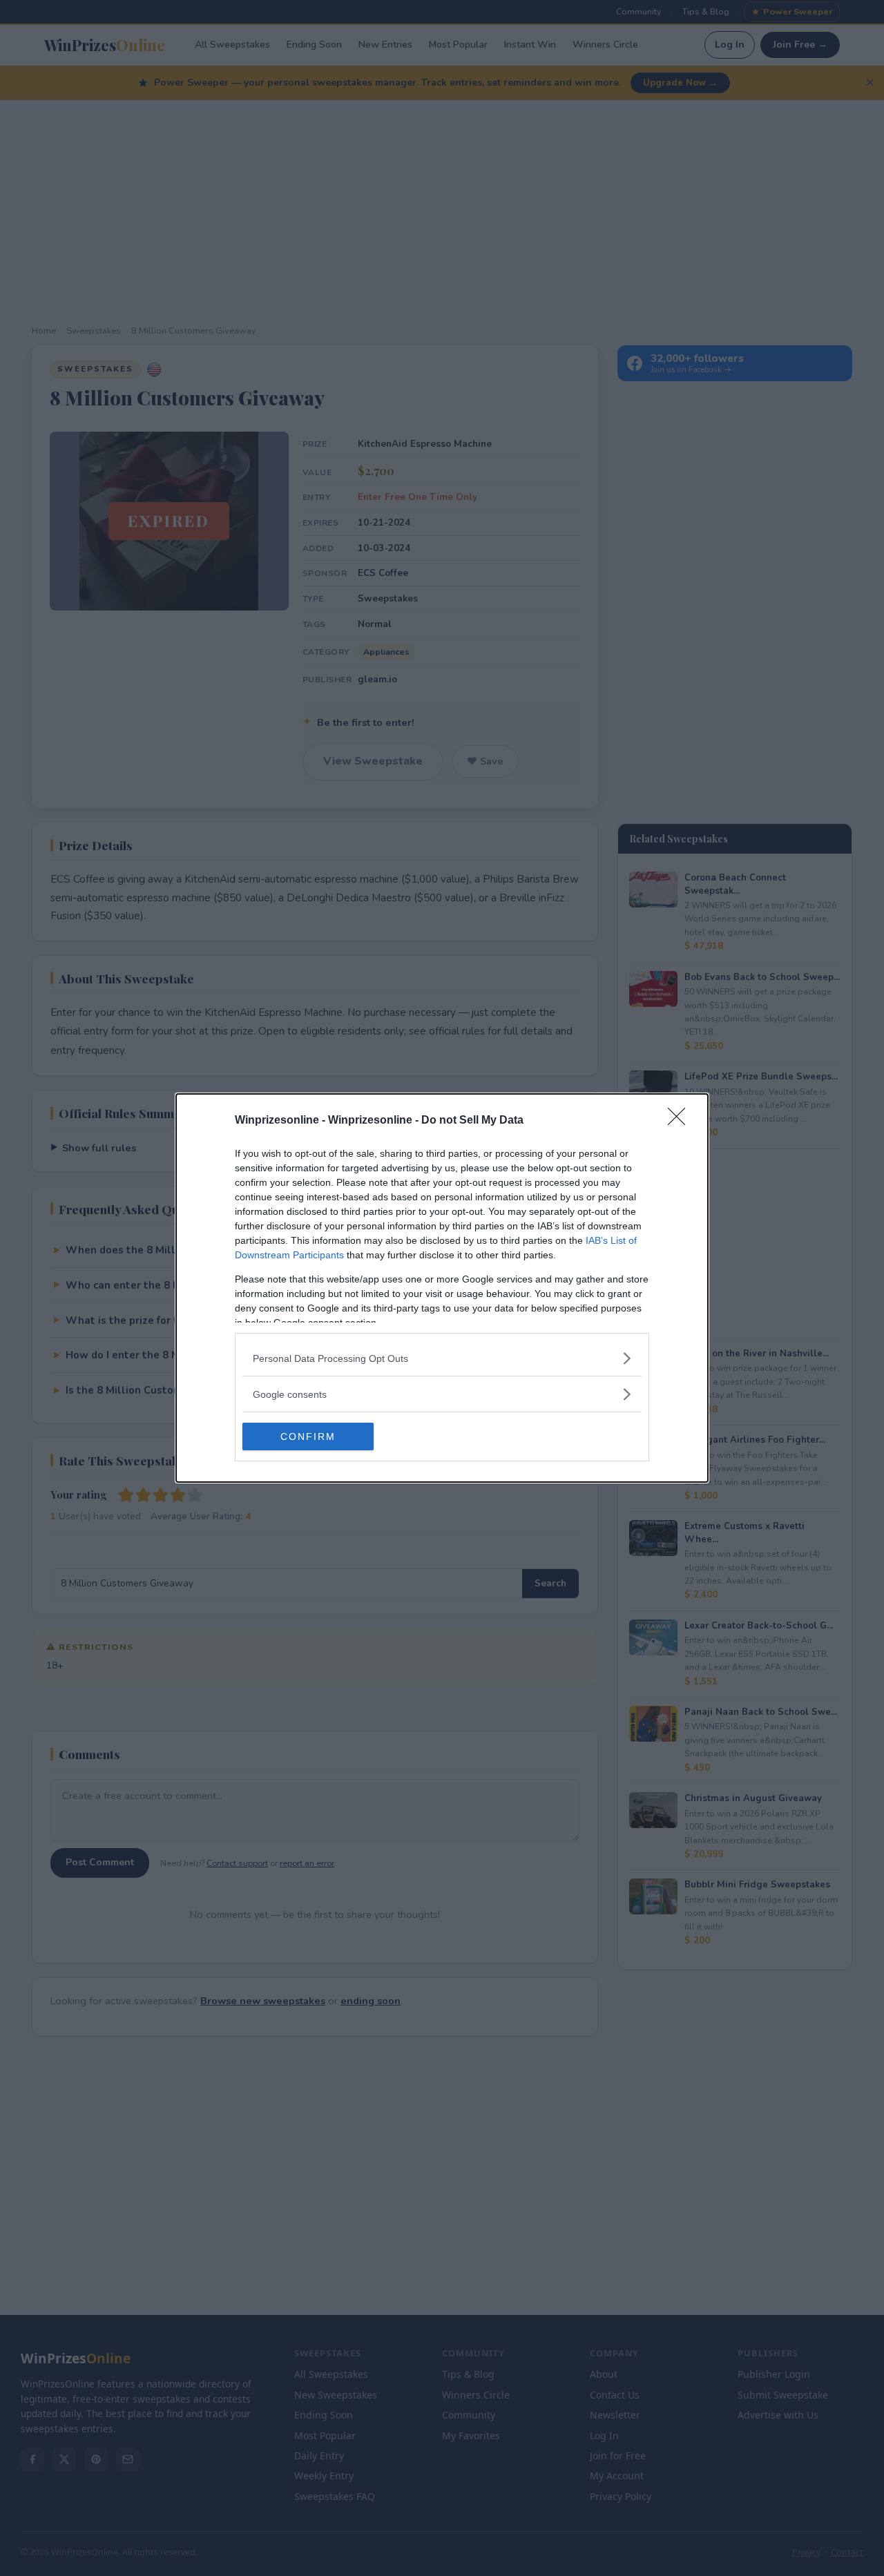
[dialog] (442, 1288)
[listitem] (442, 1358)
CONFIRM (308, 1436)
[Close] (681, 1121)
